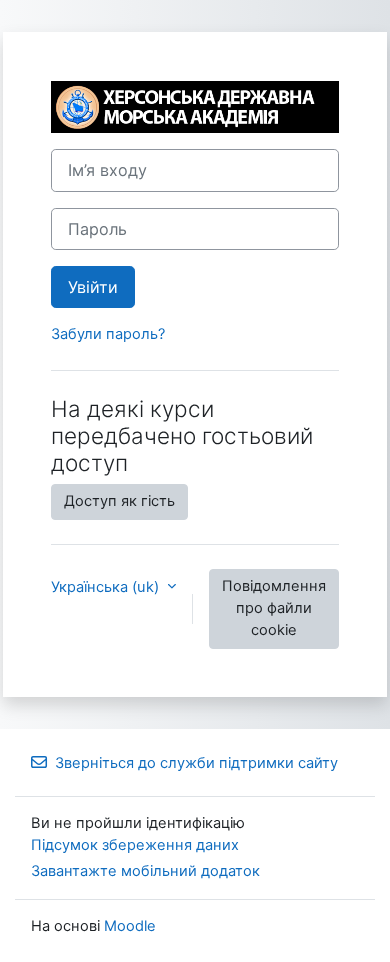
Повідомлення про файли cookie (274, 608)
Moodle (130, 926)
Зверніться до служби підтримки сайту (196, 763)
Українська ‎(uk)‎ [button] (107, 587)
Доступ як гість (119, 501)
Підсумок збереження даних (135, 845)
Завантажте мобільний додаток (145, 871)
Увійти (93, 287)
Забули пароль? (108, 334)
